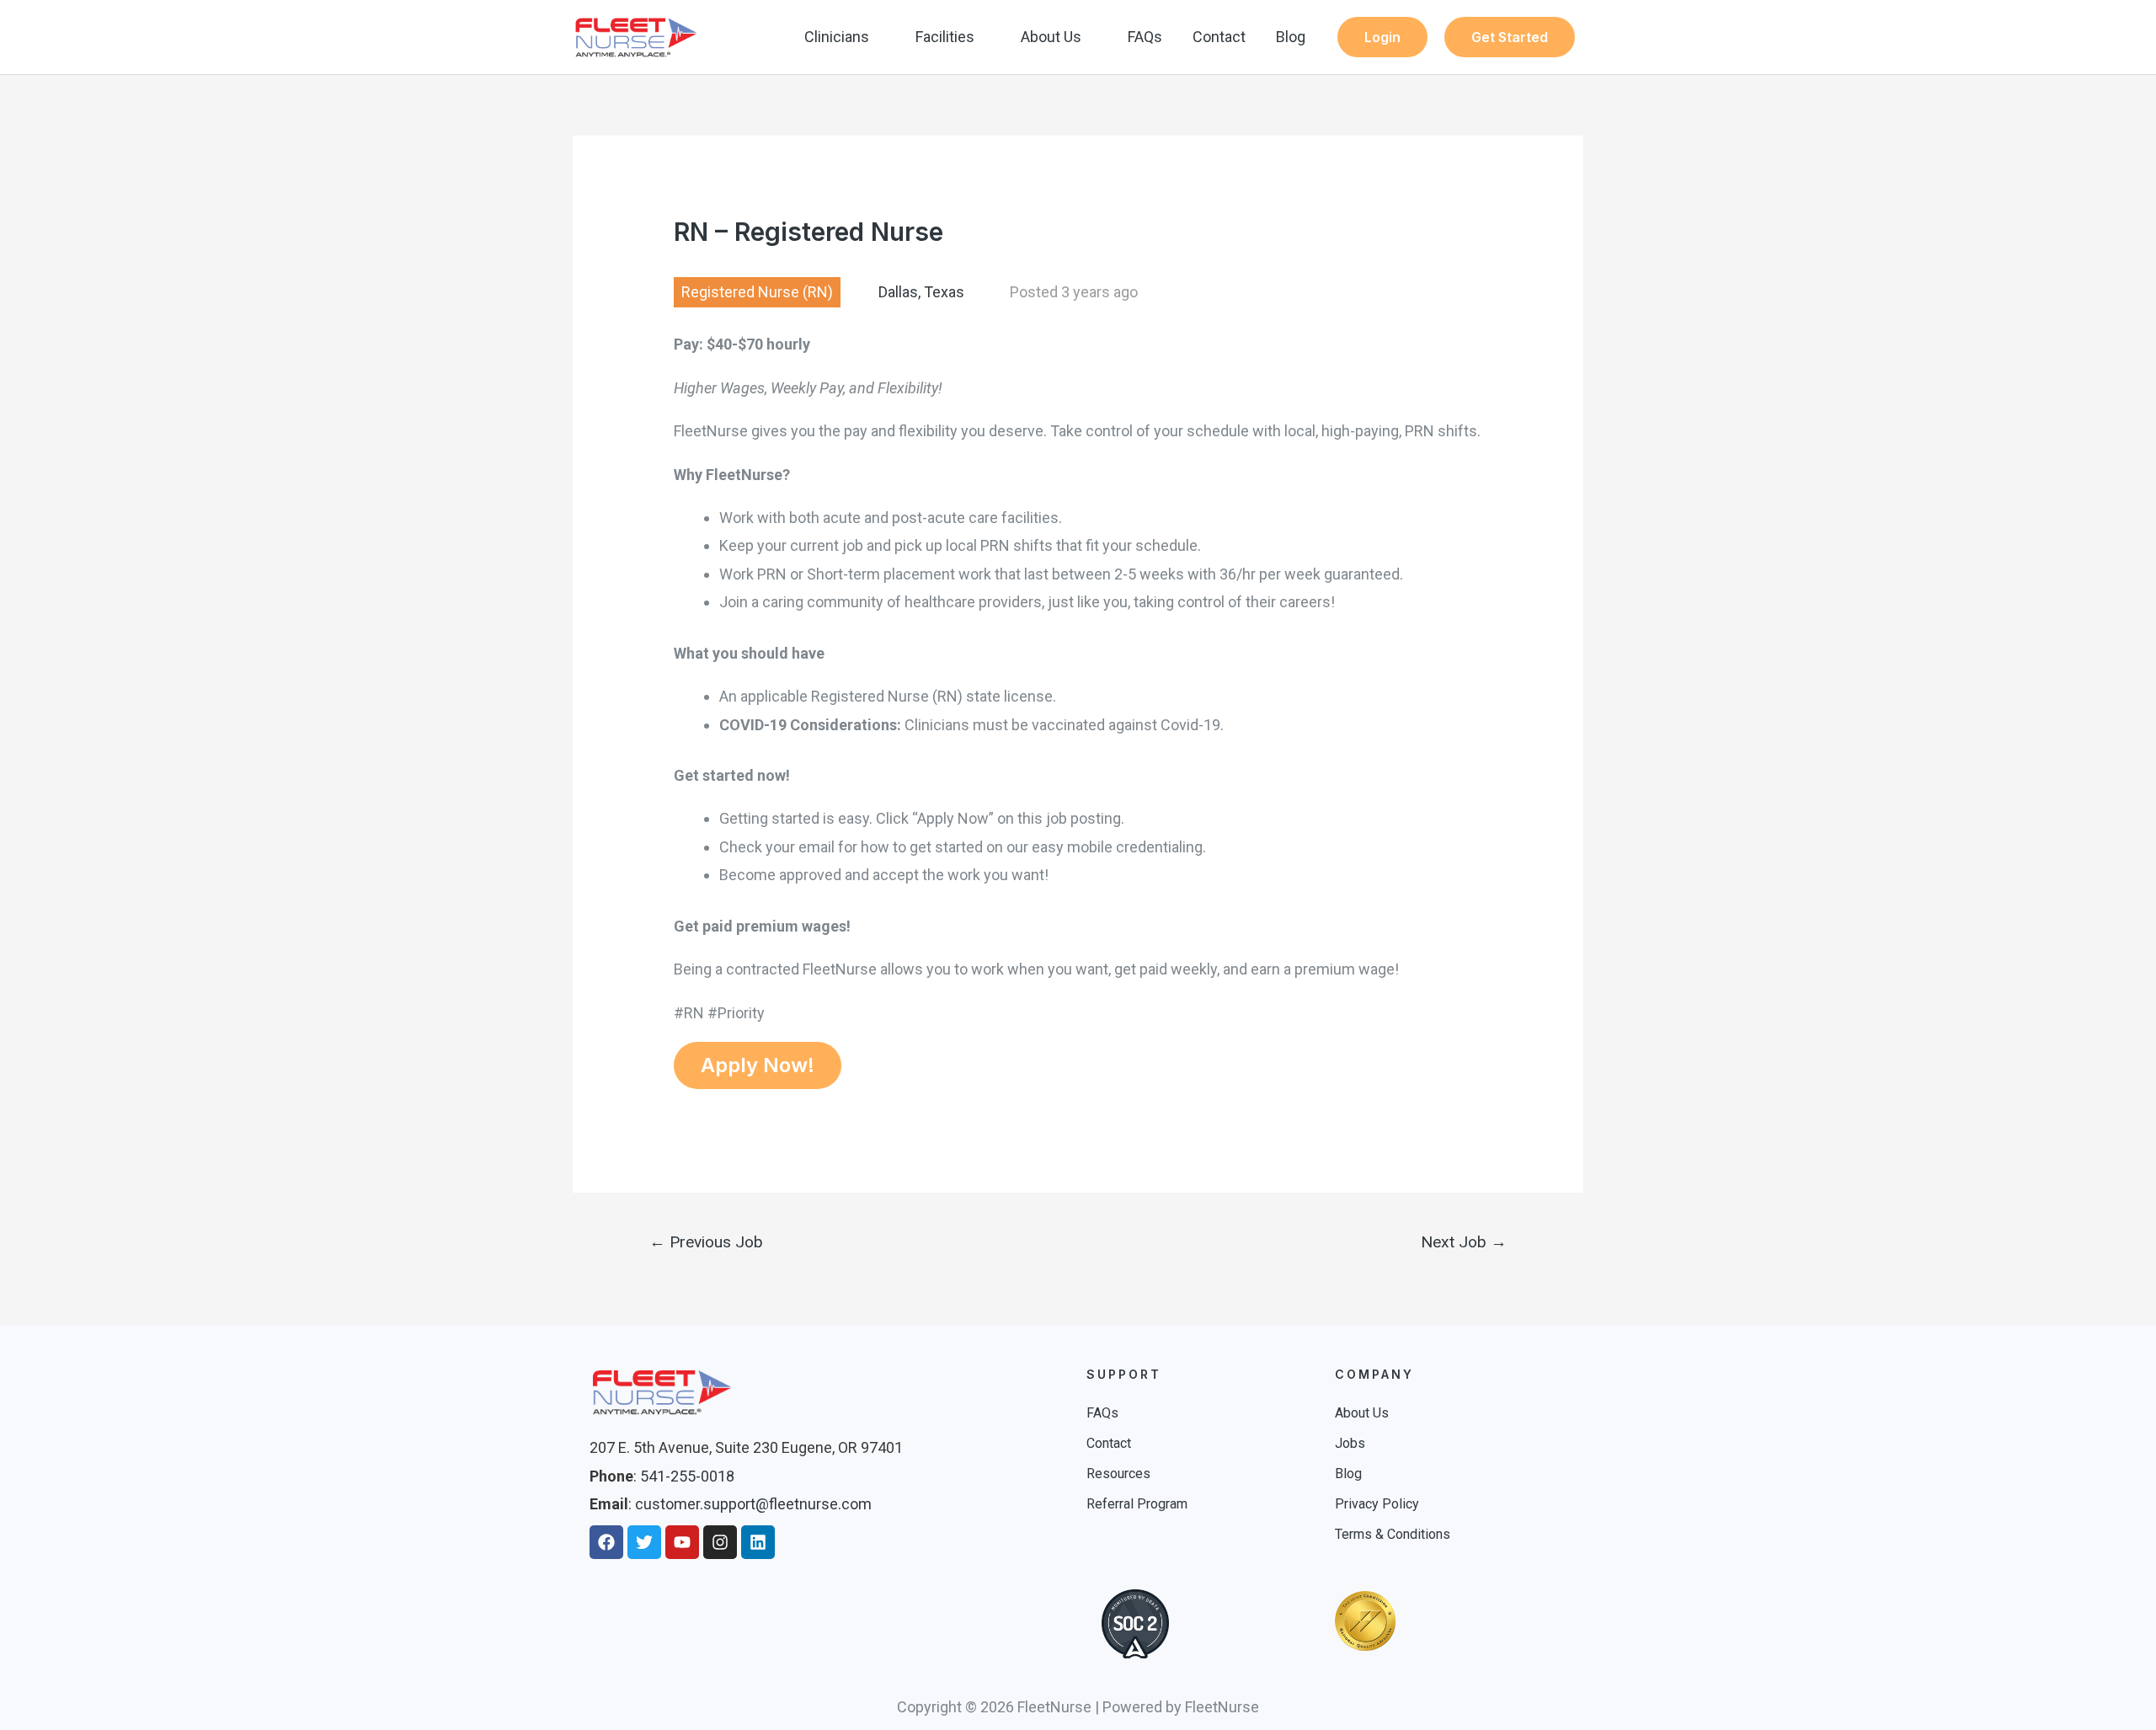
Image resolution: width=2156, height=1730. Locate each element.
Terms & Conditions (1393, 1534)
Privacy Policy (1377, 1504)
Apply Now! (758, 1065)
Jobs (1350, 1443)
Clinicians (837, 37)
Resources (1118, 1474)
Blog (1291, 37)
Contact (1219, 37)
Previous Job (706, 1242)
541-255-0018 (687, 1476)
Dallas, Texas (921, 292)
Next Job (1464, 1242)
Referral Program (1137, 1504)
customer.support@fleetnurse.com (753, 1504)
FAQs (1145, 37)
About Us (1051, 37)
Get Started (1510, 37)
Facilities (945, 37)
